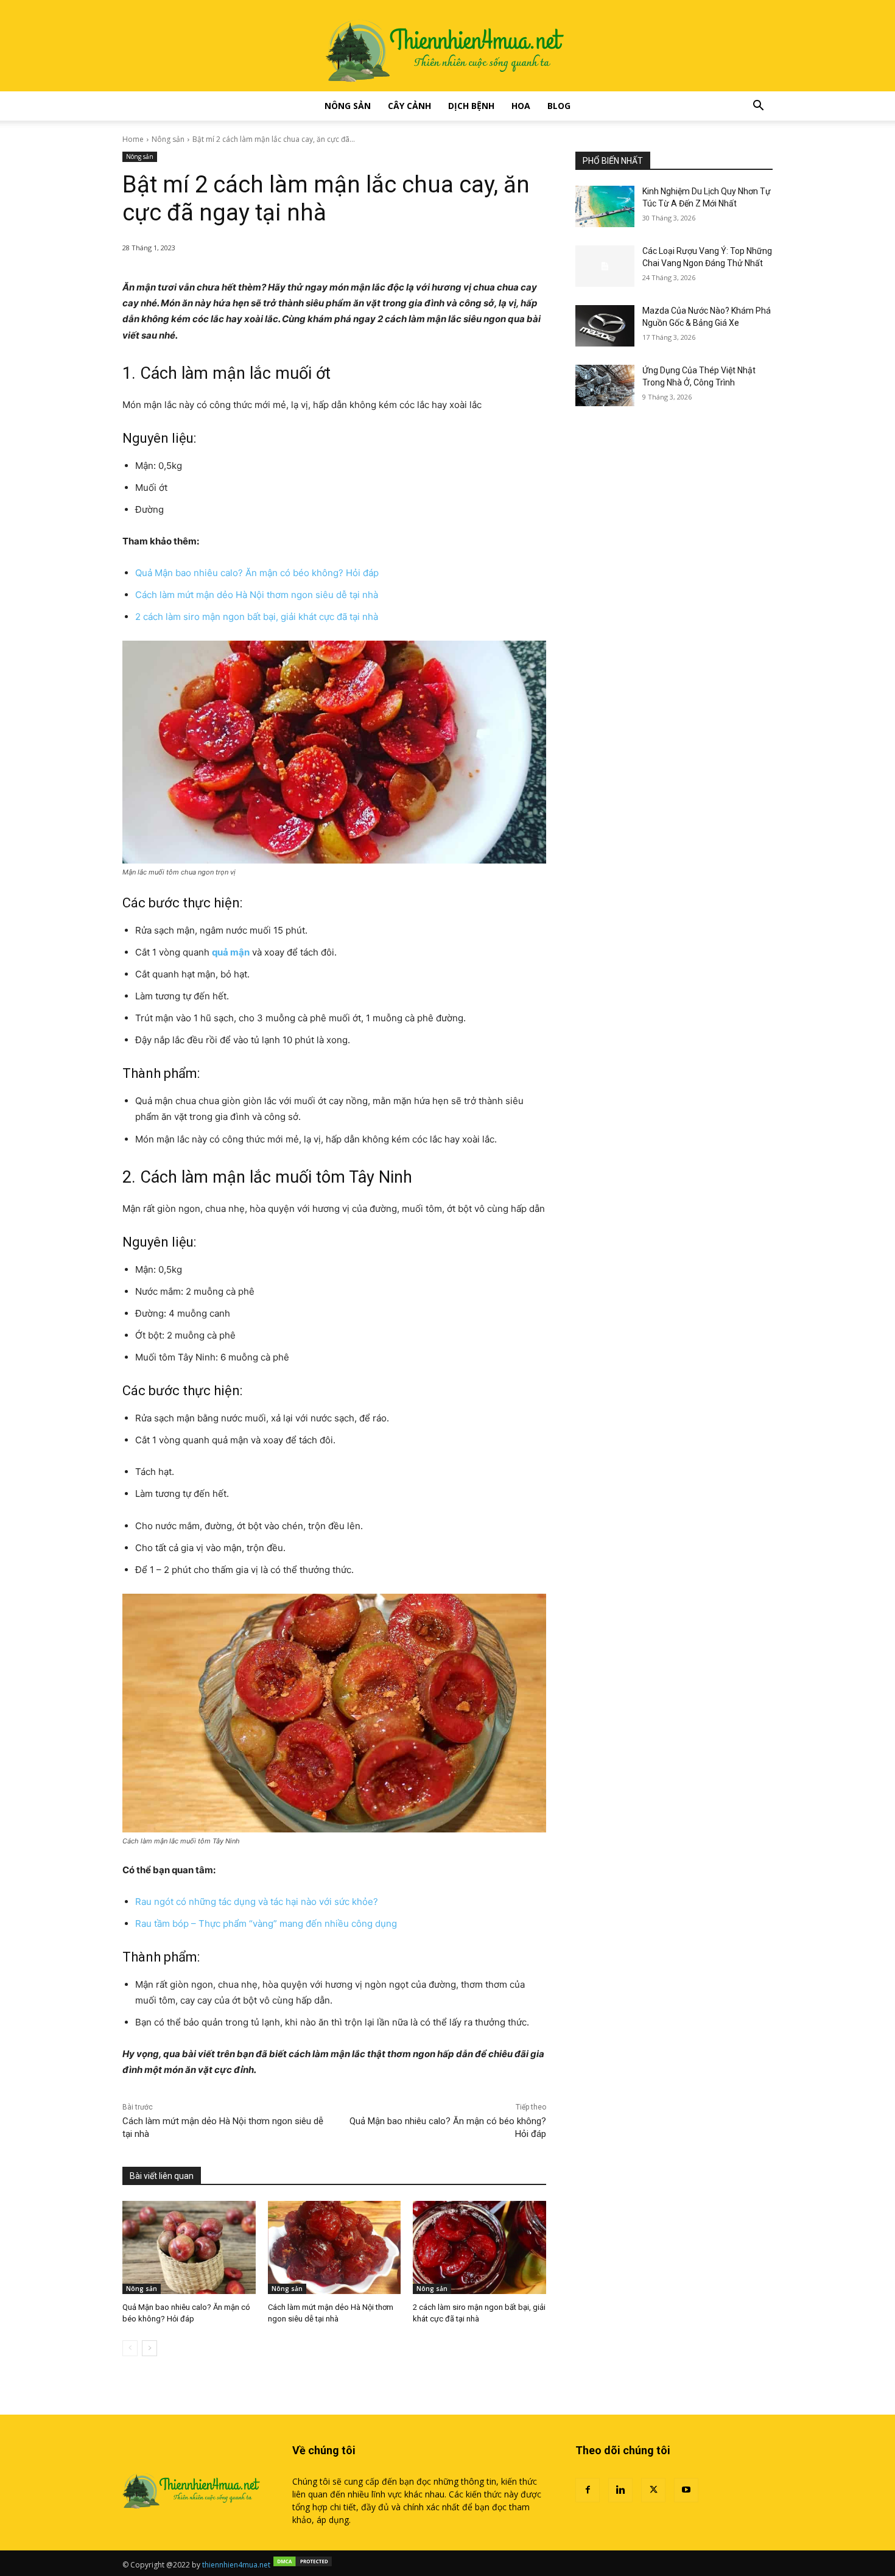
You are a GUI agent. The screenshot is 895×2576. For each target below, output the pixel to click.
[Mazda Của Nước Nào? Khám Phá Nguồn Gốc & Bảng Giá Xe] (605, 326)
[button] (758, 107)
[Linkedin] (620, 2490)
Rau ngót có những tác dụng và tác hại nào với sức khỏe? (257, 1902)
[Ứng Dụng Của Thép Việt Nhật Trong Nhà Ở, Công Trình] (605, 385)
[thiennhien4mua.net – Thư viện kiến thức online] (447, 46)
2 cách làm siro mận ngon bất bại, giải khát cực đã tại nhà (257, 617)
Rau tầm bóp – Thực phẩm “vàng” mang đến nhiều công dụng (266, 1923)
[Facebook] (588, 2490)
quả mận (231, 952)
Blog (559, 106)
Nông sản (348, 106)
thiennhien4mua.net (236, 2565)
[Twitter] (653, 2490)
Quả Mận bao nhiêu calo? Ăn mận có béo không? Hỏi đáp (257, 573)
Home (133, 139)
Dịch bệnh (471, 106)
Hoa (521, 106)
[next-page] (149, 2348)
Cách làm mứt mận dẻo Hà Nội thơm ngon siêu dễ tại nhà (257, 595)
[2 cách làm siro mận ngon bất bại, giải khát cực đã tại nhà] (479, 2247)
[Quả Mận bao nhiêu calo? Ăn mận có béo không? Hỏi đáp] (189, 2247)
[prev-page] (130, 2348)
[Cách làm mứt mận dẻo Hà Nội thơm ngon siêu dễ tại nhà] (335, 2247)
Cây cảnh (409, 106)
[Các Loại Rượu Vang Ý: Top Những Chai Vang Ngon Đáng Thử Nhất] (605, 266)
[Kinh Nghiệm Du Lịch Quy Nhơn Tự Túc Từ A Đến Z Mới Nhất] (605, 206)
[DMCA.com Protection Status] (303, 2565)
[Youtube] (686, 2490)
